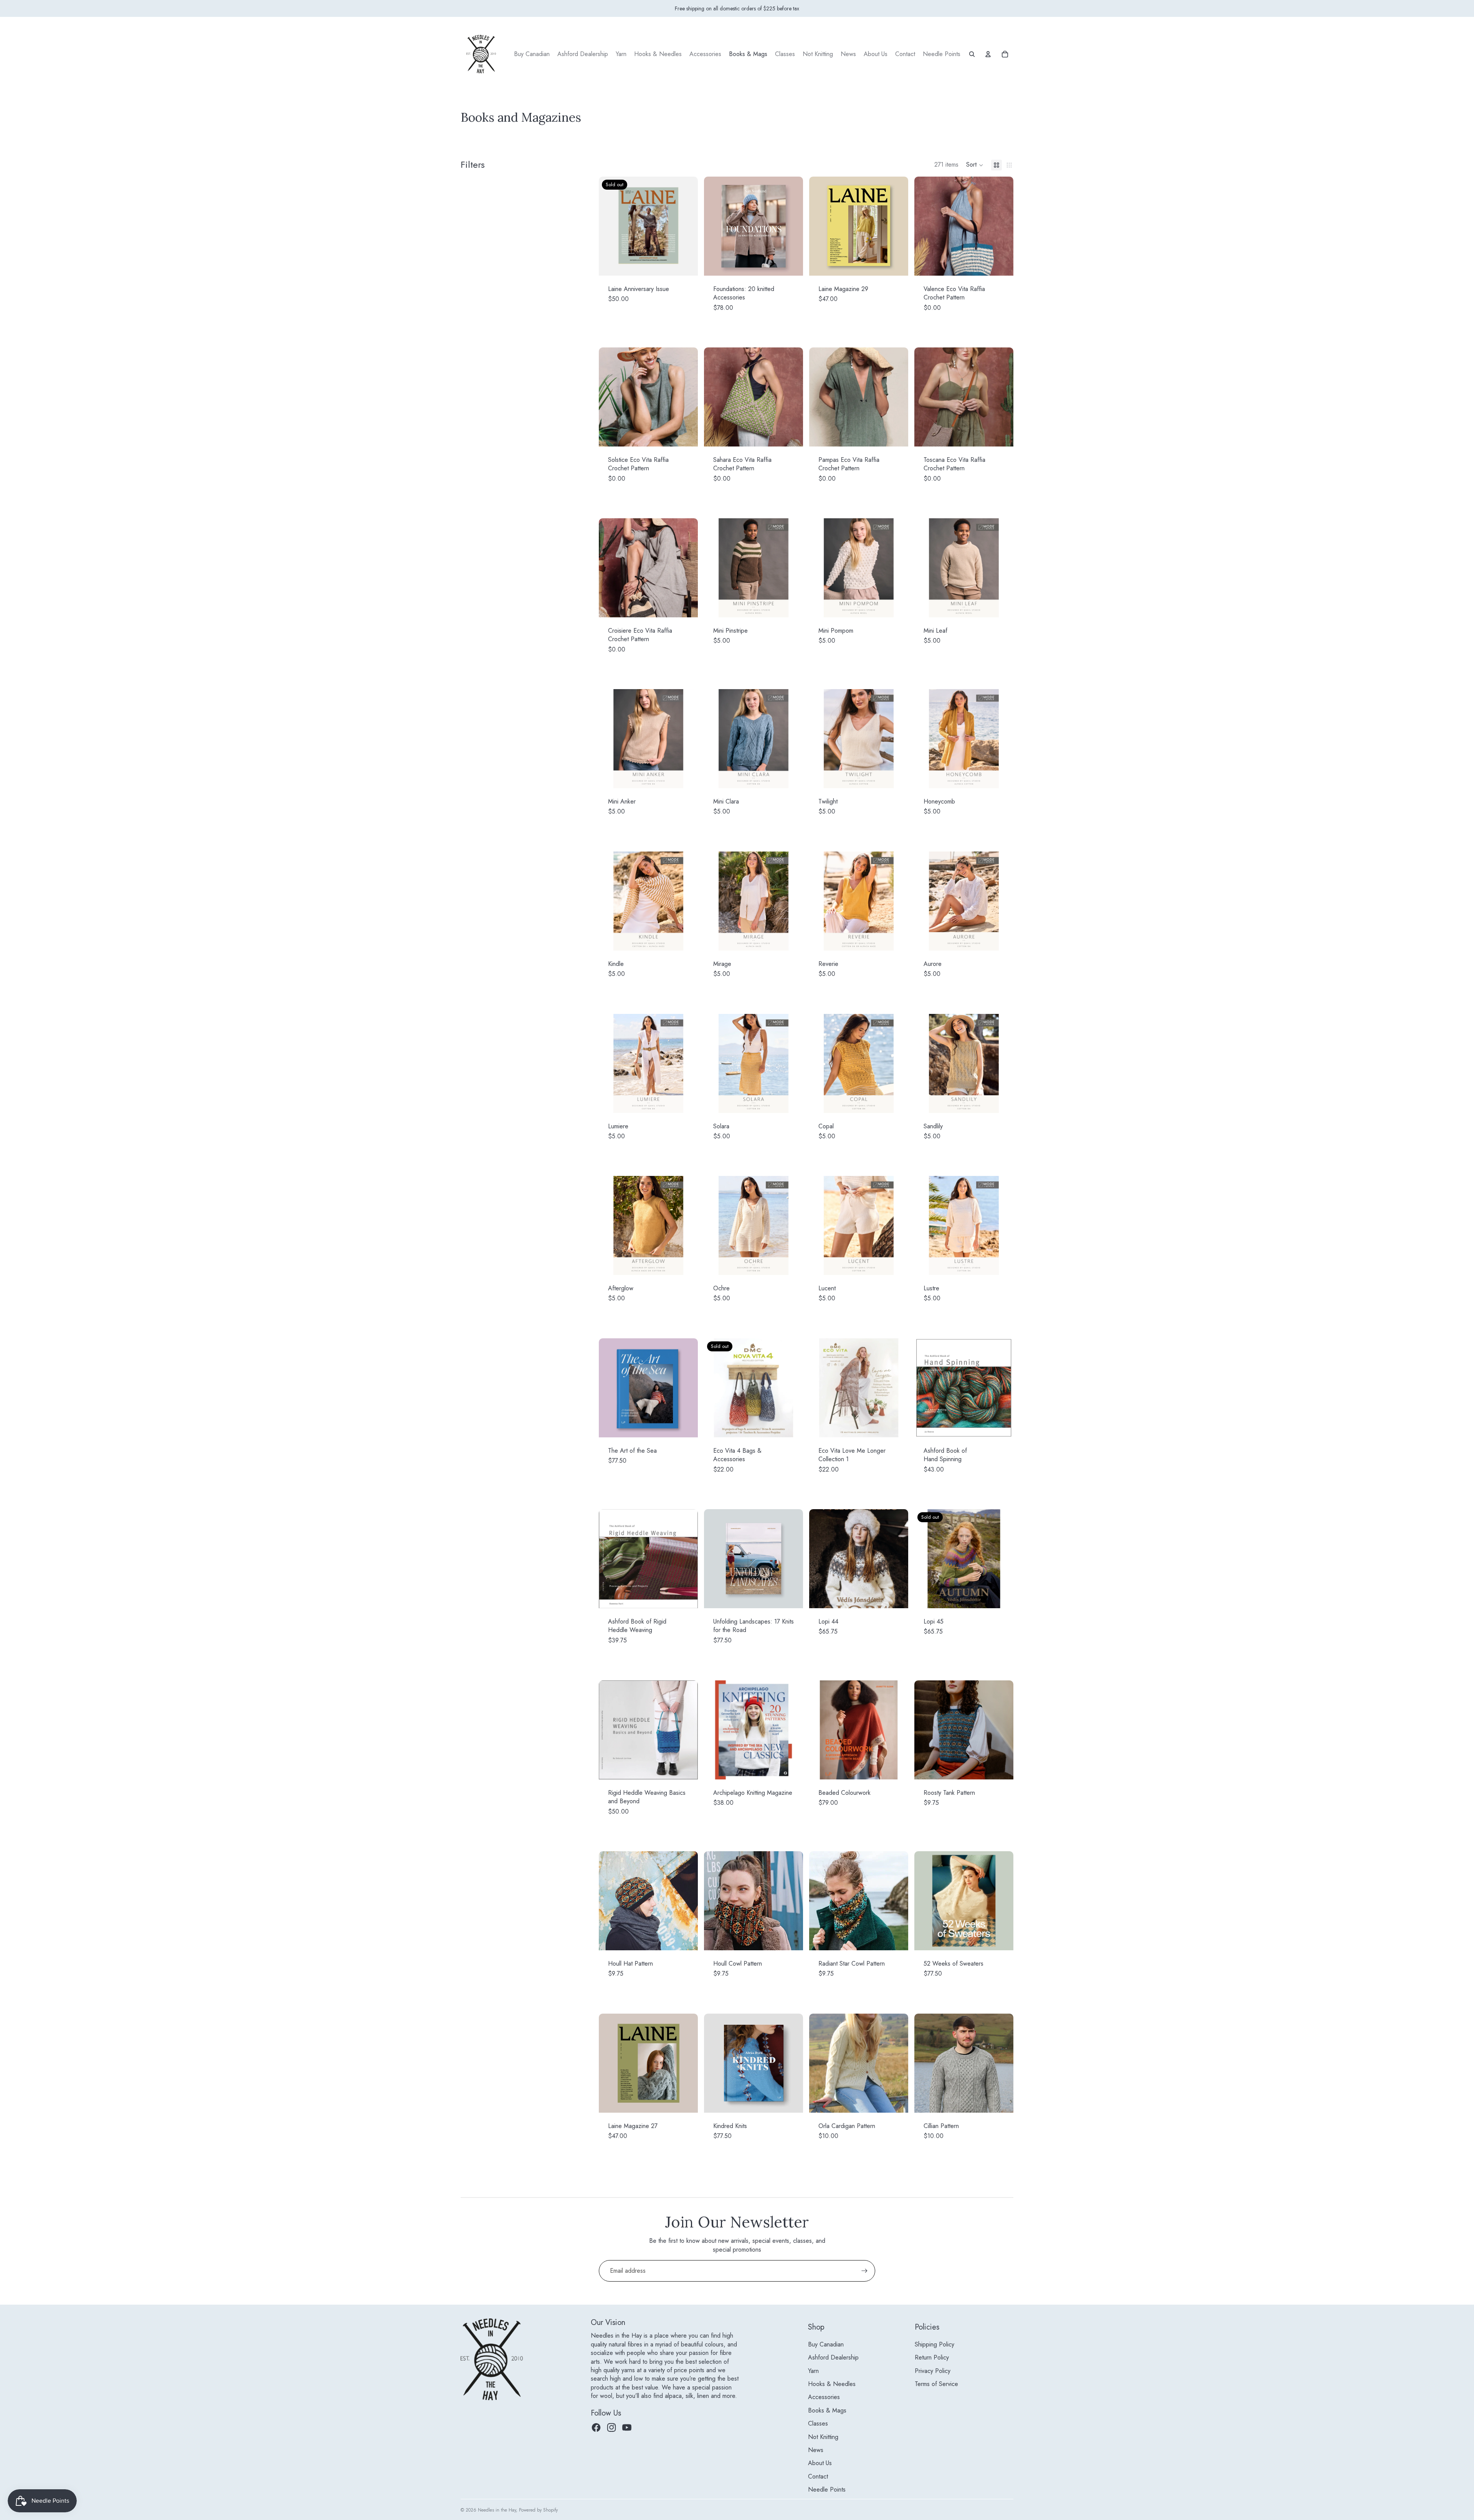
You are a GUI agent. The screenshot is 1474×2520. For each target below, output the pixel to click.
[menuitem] (532, 54)
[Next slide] (897, 226)
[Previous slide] (821, 226)
